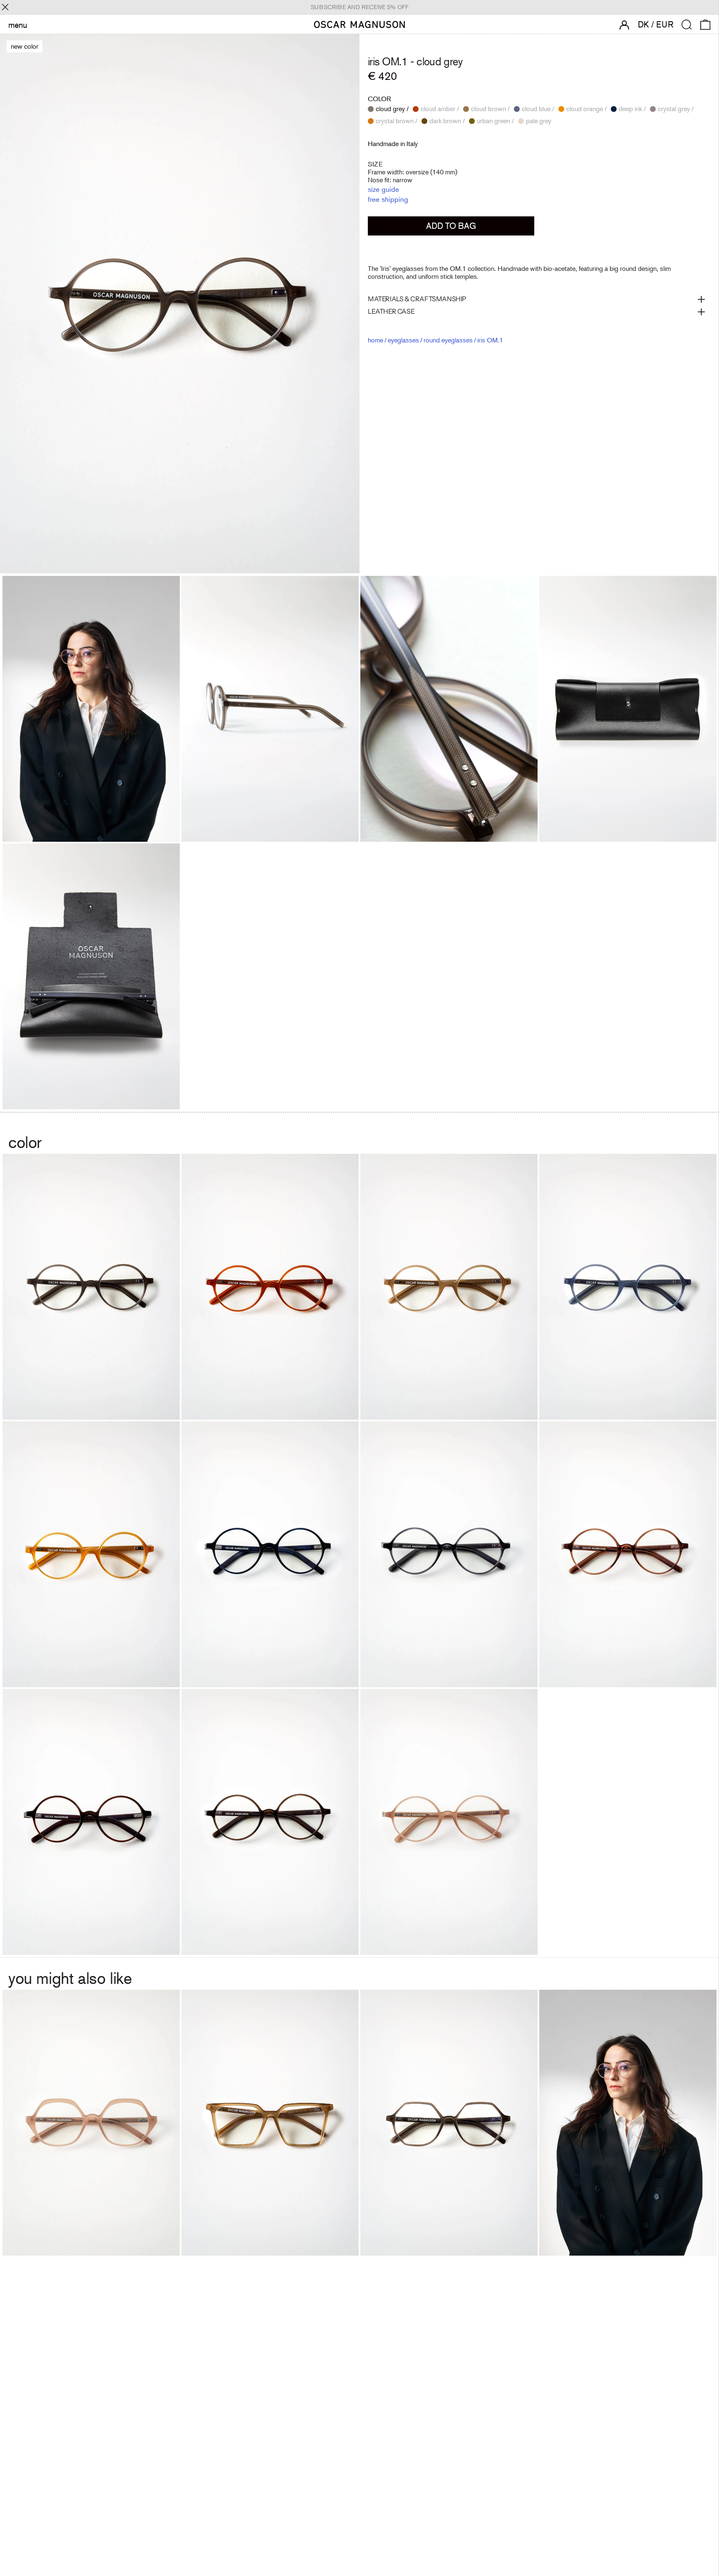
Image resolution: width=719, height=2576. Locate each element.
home (376, 340)
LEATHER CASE (391, 312)
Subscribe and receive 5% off (360, 7)
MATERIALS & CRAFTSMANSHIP (417, 299)
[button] (687, 25)
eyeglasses (403, 340)
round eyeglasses (448, 340)
